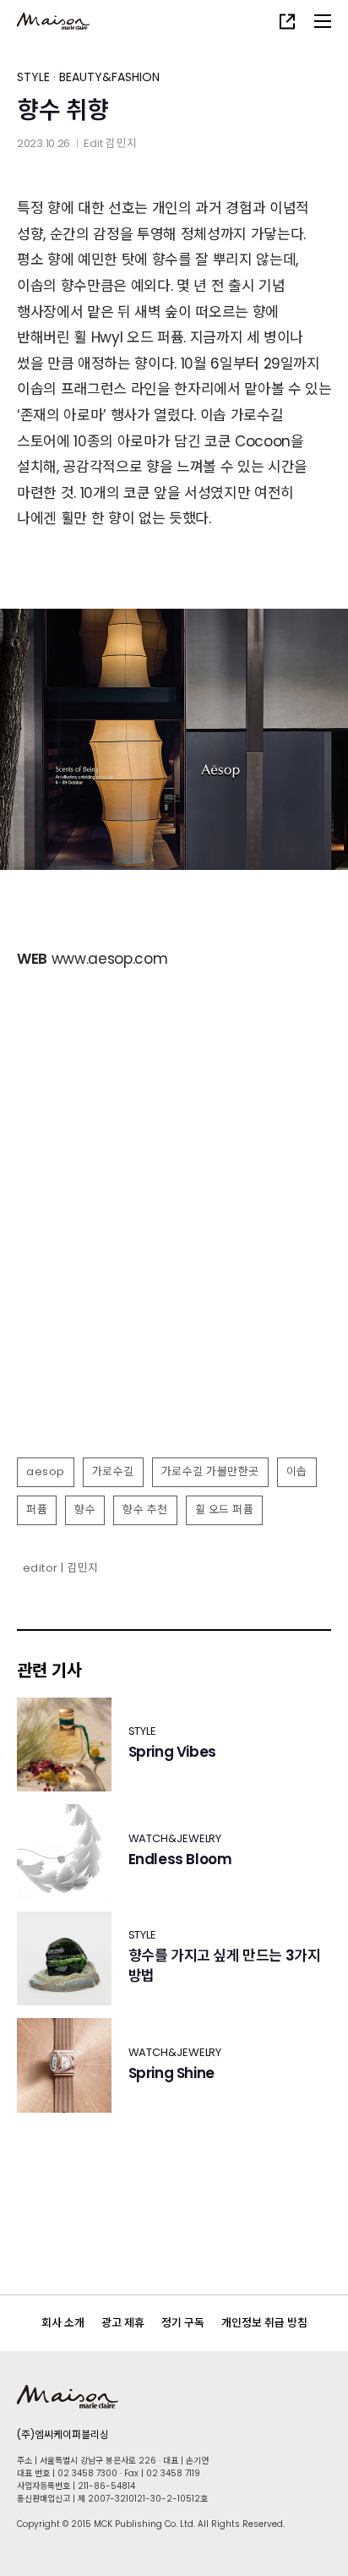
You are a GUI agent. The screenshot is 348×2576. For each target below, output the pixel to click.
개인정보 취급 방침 (264, 2323)
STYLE (33, 77)
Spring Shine (171, 2073)
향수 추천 (145, 1510)
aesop (46, 1471)
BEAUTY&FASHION (109, 77)
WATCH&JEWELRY (175, 1838)
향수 (85, 1510)
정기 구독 (183, 2323)
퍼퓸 (37, 1510)
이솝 (297, 1471)
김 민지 (121, 143)
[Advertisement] (174, 1264)
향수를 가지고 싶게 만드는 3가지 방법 (225, 1966)
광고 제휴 (123, 2323)
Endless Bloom (180, 1860)
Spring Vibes (172, 1752)
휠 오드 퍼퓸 (225, 1510)
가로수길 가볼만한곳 (210, 1471)
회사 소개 (63, 2323)
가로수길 (113, 1471)
